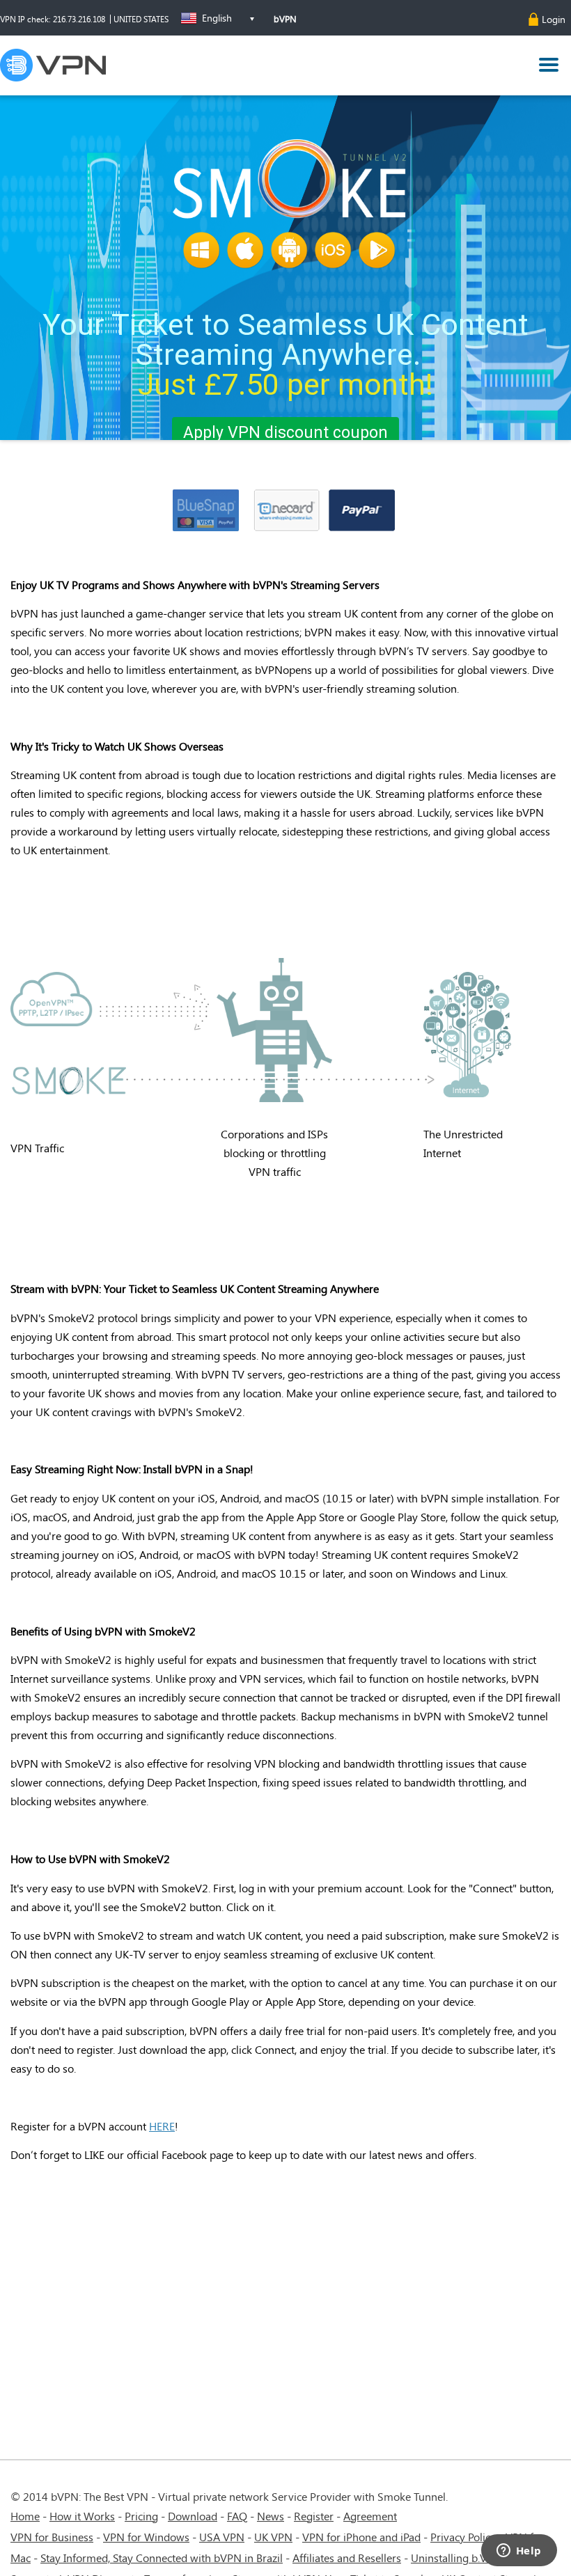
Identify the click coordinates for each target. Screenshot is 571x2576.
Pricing (141, 2516)
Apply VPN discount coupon (285, 433)
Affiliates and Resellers (347, 2558)
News (271, 2516)
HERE (162, 2126)
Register (314, 2516)
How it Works (82, 2516)
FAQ (237, 2516)
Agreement (370, 2516)
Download (193, 2516)
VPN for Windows (146, 2537)
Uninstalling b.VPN (457, 2558)
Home (25, 2516)
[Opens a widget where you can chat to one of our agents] (519, 2552)
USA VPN (222, 2537)
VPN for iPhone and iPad (361, 2537)
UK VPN (273, 2537)
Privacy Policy (463, 2537)
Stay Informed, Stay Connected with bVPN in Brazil (162, 2558)
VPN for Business (52, 2537)
